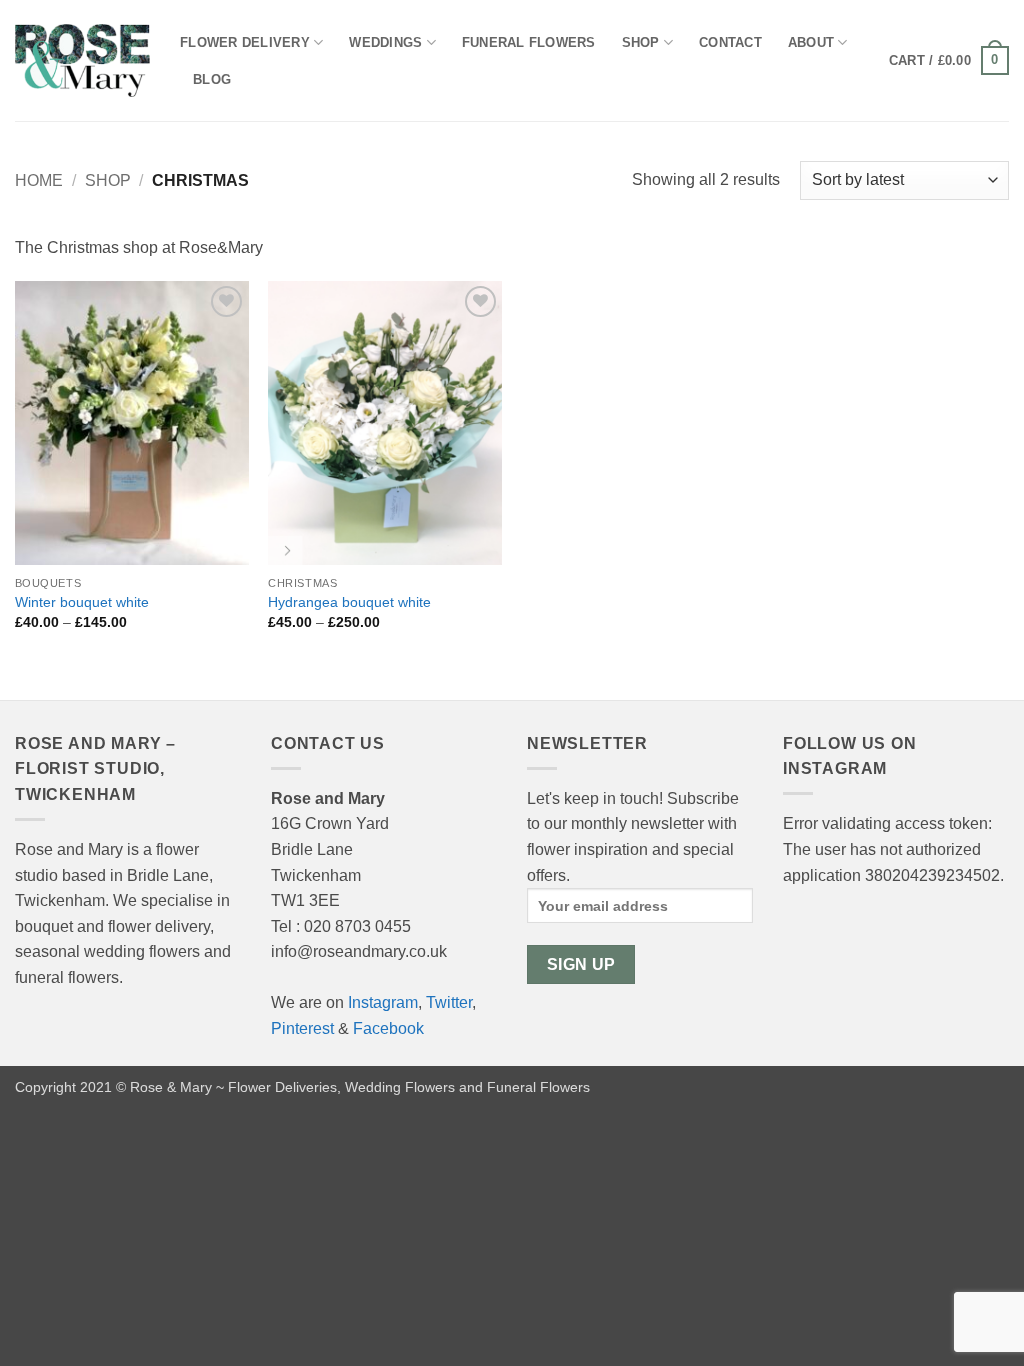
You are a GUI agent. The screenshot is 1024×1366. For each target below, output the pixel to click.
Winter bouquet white (82, 602)
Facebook (388, 1028)
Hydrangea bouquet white (349, 602)
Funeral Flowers (529, 42)
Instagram (383, 1002)
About (811, 42)
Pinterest (302, 1028)
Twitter (449, 1002)
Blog (212, 79)
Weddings (385, 42)
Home (39, 180)
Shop (641, 42)
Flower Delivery (245, 42)
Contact (730, 42)
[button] (949, 61)
